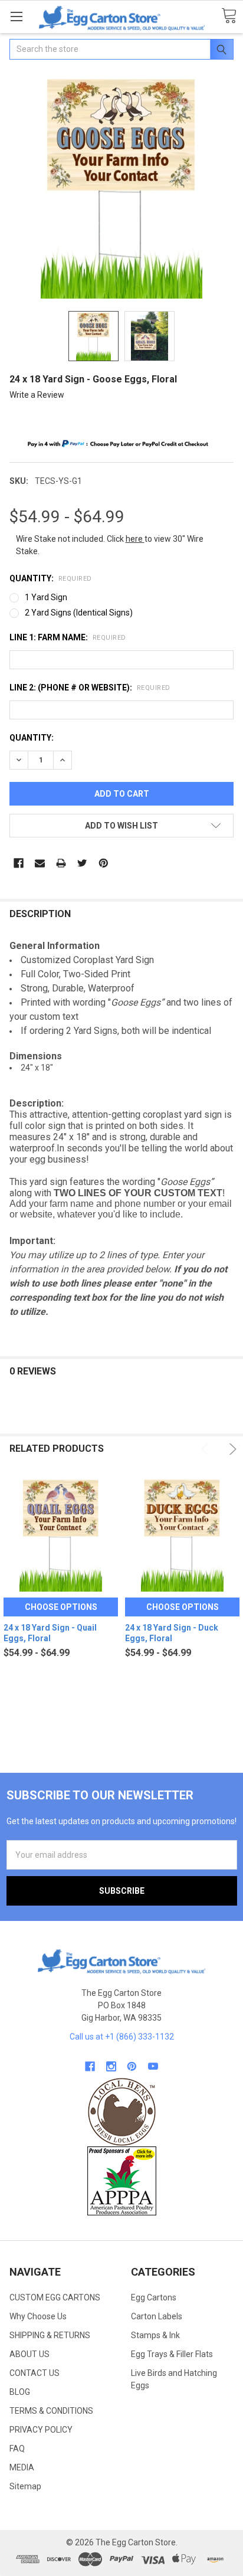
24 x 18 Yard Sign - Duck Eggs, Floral (172, 1633)
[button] (122, 2112)
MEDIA (22, 2467)
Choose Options (61, 1607)
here (135, 539)
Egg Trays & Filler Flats (172, 2354)
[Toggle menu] (16, 16)
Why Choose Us (38, 2316)
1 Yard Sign (46, 597)
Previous (207, 1449)
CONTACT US (35, 2373)
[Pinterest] (104, 863)
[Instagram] (111, 2066)
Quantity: (51, 578)
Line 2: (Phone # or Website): (90, 688)
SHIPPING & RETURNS (50, 2335)
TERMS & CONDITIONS (51, 2411)
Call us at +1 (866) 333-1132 (122, 2037)
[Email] (40, 863)
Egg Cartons (154, 2297)
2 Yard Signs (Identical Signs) (79, 613)
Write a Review (37, 395)
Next (231, 1449)
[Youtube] (153, 2066)
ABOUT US (29, 2354)
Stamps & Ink (155, 2335)
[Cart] (229, 16)
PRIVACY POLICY (41, 2430)
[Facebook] (19, 863)
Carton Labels (157, 2316)
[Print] (61, 863)
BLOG (20, 2392)
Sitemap (25, 2486)
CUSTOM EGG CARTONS (55, 2297)
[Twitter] (82, 863)
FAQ (17, 2449)
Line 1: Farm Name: (68, 637)
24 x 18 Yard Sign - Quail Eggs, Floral (50, 1633)
